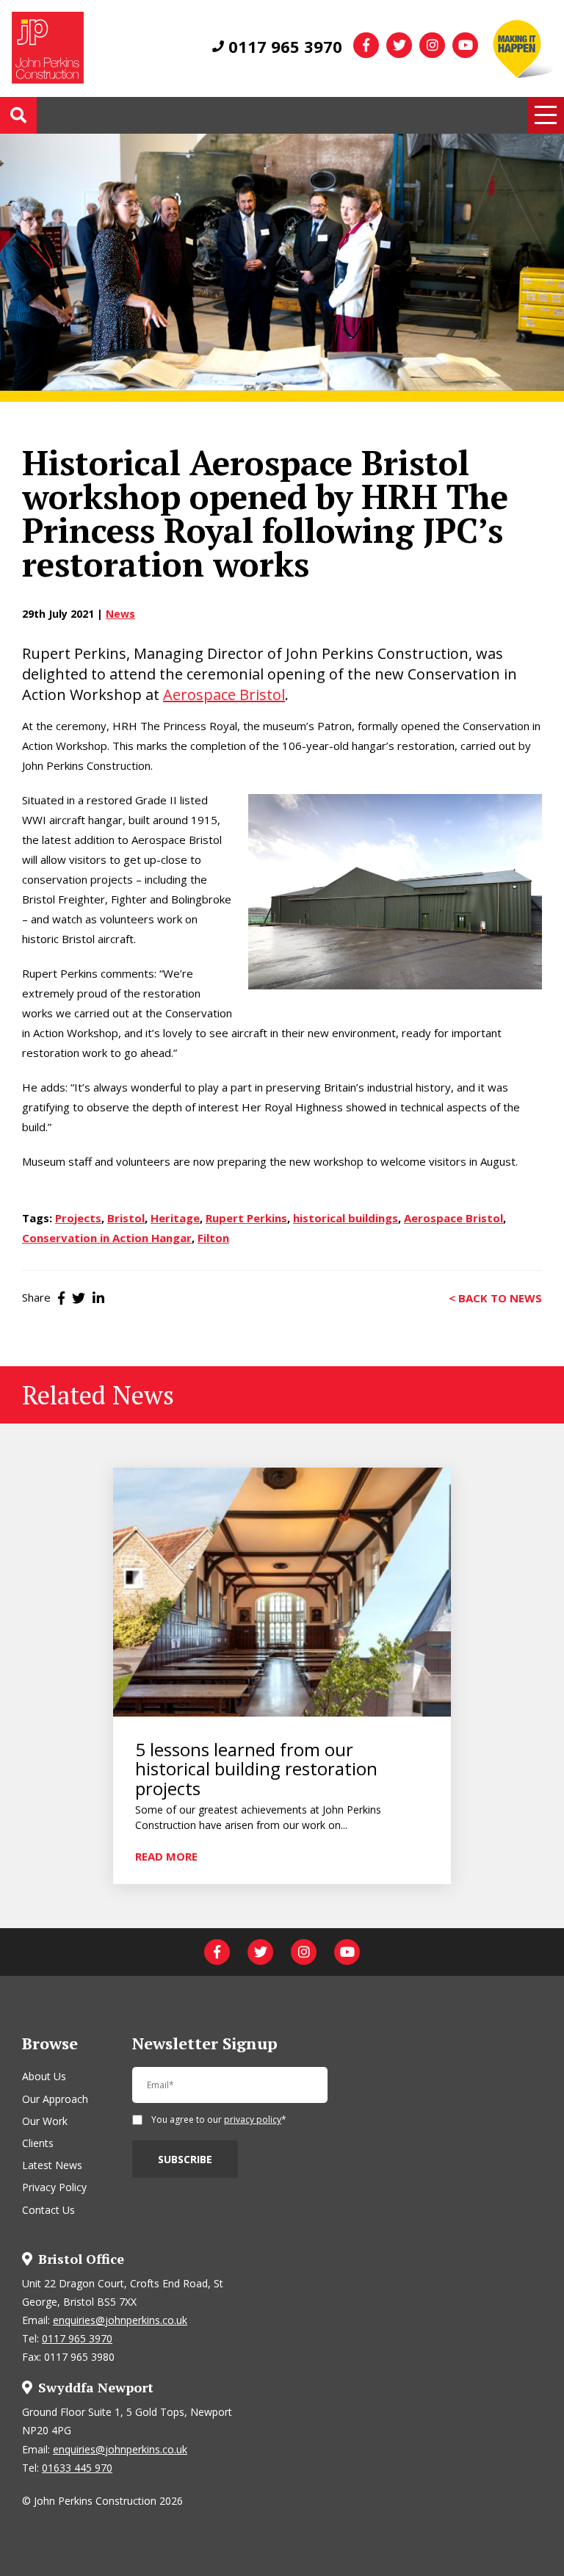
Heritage (175, 1218)
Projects (78, 1218)
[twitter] (399, 45)
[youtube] (465, 45)
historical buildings (346, 1218)
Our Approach (55, 2099)
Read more (166, 1855)
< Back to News (495, 1297)
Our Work (45, 2121)
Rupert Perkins (246, 1218)
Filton (213, 1238)
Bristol (126, 1218)
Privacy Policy (54, 2187)
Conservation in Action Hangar (107, 1238)
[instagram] (432, 45)
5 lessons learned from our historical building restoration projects (256, 1769)
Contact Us (48, 2210)
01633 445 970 (77, 2468)
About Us (44, 2076)
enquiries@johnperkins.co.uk (120, 2320)
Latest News (52, 2165)
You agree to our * (219, 2121)
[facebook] (366, 45)
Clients (38, 2143)
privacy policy (253, 2119)
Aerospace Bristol (224, 694)
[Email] (230, 2091)
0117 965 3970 (283, 46)
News (120, 614)
